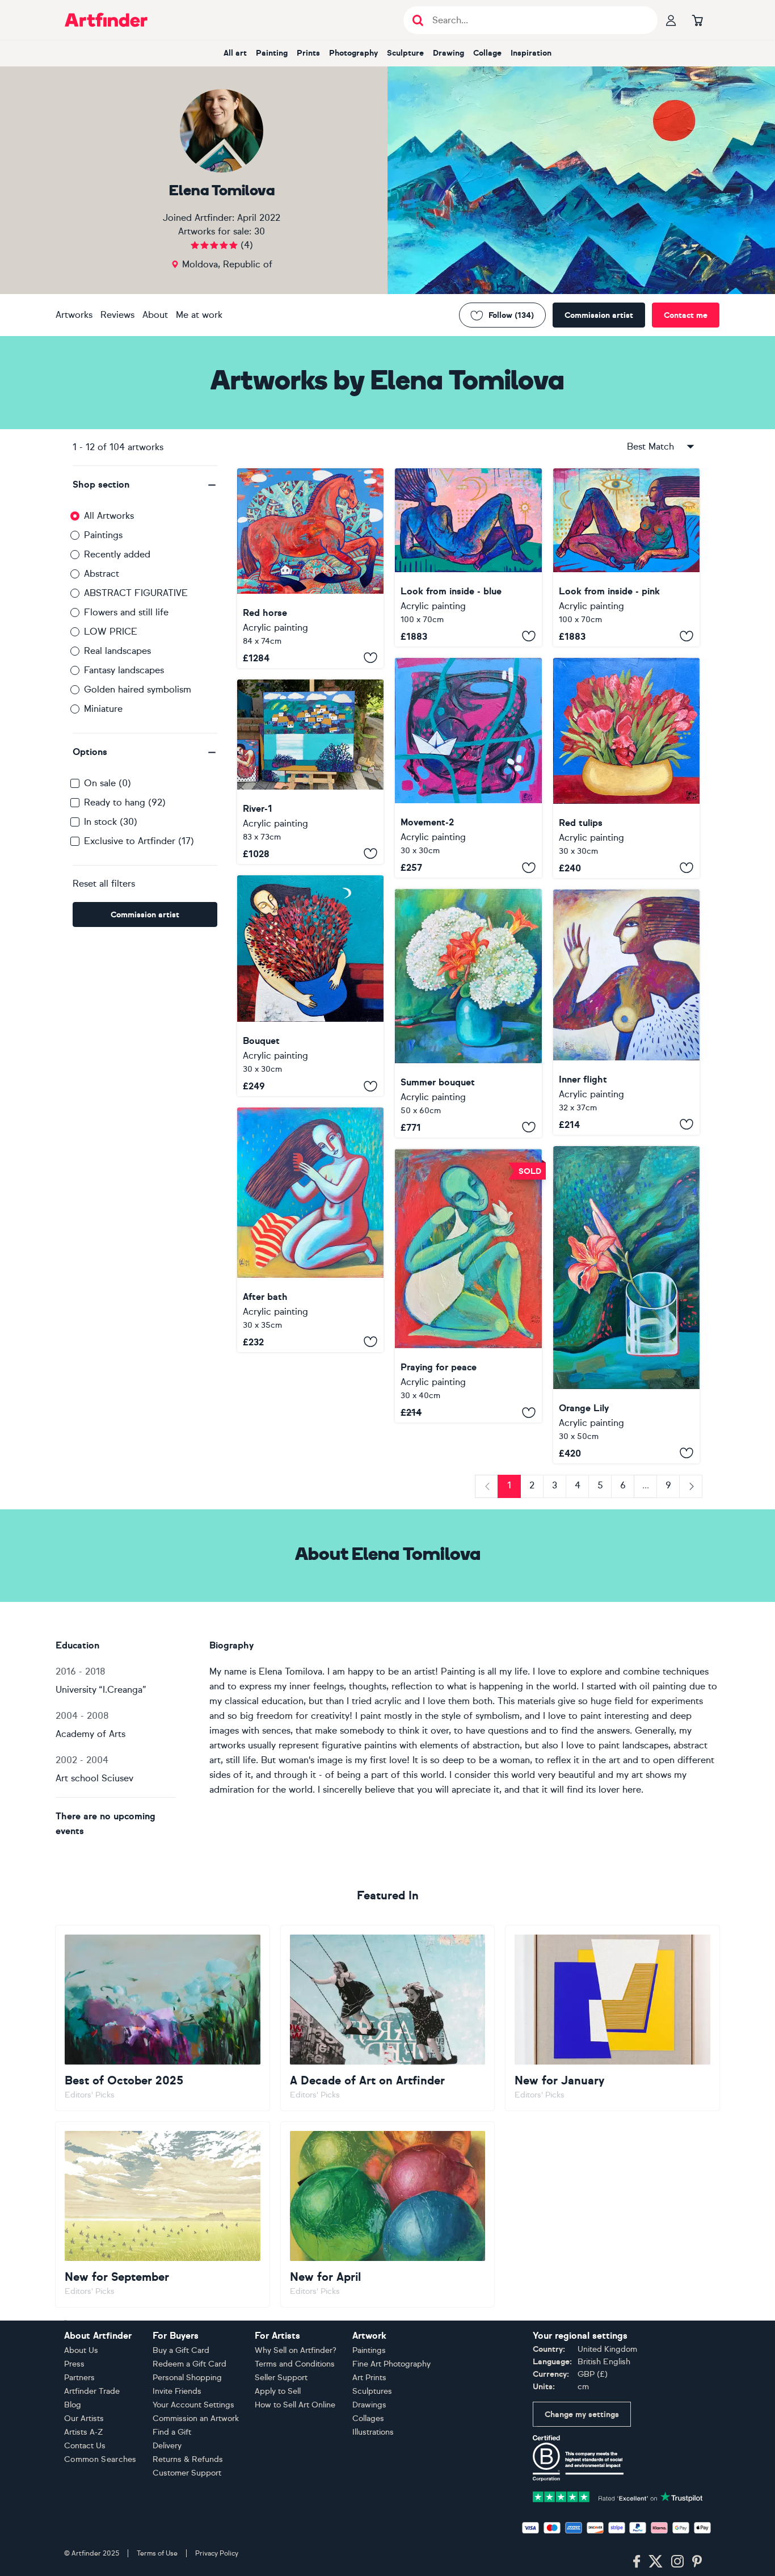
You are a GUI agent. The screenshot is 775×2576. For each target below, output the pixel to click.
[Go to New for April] (388, 2214)
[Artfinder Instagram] (677, 2562)
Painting (272, 53)
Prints (308, 53)
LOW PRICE (111, 632)
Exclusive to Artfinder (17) (139, 841)
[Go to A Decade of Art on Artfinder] (388, 2018)
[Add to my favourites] (370, 658)
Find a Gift (172, 2432)
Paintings (103, 535)
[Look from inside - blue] (468, 557)
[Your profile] (671, 20)
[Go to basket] (697, 20)
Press (74, 2364)
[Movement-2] (468, 768)
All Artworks (109, 516)
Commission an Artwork (196, 2418)
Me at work (199, 315)
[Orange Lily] (626, 1305)
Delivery (167, 2446)
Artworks (74, 315)
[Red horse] (310, 568)
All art (235, 53)
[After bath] (310, 1230)
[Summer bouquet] (468, 1013)
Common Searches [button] (100, 2459)
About (155, 315)
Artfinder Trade (92, 2391)
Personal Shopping (187, 2378)
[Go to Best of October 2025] (163, 2018)
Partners (79, 2378)
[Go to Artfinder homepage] (106, 20)
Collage (487, 53)
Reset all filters (104, 884)
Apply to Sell (278, 2391)
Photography (353, 53)
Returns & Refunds (188, 2459)
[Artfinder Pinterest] (697, 2562)
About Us (81, 2350)
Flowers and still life (126, 612)
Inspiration (531, 53)
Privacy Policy (217, 2553)
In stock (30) (111, 822)
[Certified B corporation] (578, 2458)
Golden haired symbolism (138, 689)
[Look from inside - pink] (626, 557)
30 (260, 231)
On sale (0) (108, 783)
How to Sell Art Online (295, 2405)
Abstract (102, 574)
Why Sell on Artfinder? (296, 2350)
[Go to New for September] (163, 2214)
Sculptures (372, 2391)
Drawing (448, 53)
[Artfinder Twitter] (656, 2562)
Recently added (117, 554)
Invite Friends (177, 2391)
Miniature (103, 709)
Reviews (117, 315)
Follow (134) (511, 315)
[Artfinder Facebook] (637, 2562)
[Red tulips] (626, 768)
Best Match (650, 446)
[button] (145, 485)
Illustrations (373, 2432)
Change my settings (582, 2415)
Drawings (369, 2405)
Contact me (686, 315)
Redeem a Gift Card (189, 2364)
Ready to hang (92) (125, 802)
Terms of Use (157, 2553)
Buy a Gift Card (181, 2350)
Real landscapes (117, 651)
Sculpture (405, 53)
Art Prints (369, 2378)
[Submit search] (418, 20)
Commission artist (599, 315)
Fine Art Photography (391, 2364)
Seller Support (281, 2378)
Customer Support (187, 2473)
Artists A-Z (84, 2432)
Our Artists (84, 2418)
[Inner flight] (626, 1012)
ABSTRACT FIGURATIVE (136, 593)
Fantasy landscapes (124, 670)
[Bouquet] (310, 986)
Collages (368, 2418)
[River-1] (310, 772)
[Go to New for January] (612, 2018)
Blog (73, 2405)
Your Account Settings (193, 2405)
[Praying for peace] (468, 1286)
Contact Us (85, 2446)
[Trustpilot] (618, 2496)
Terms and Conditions (295, 2364)
